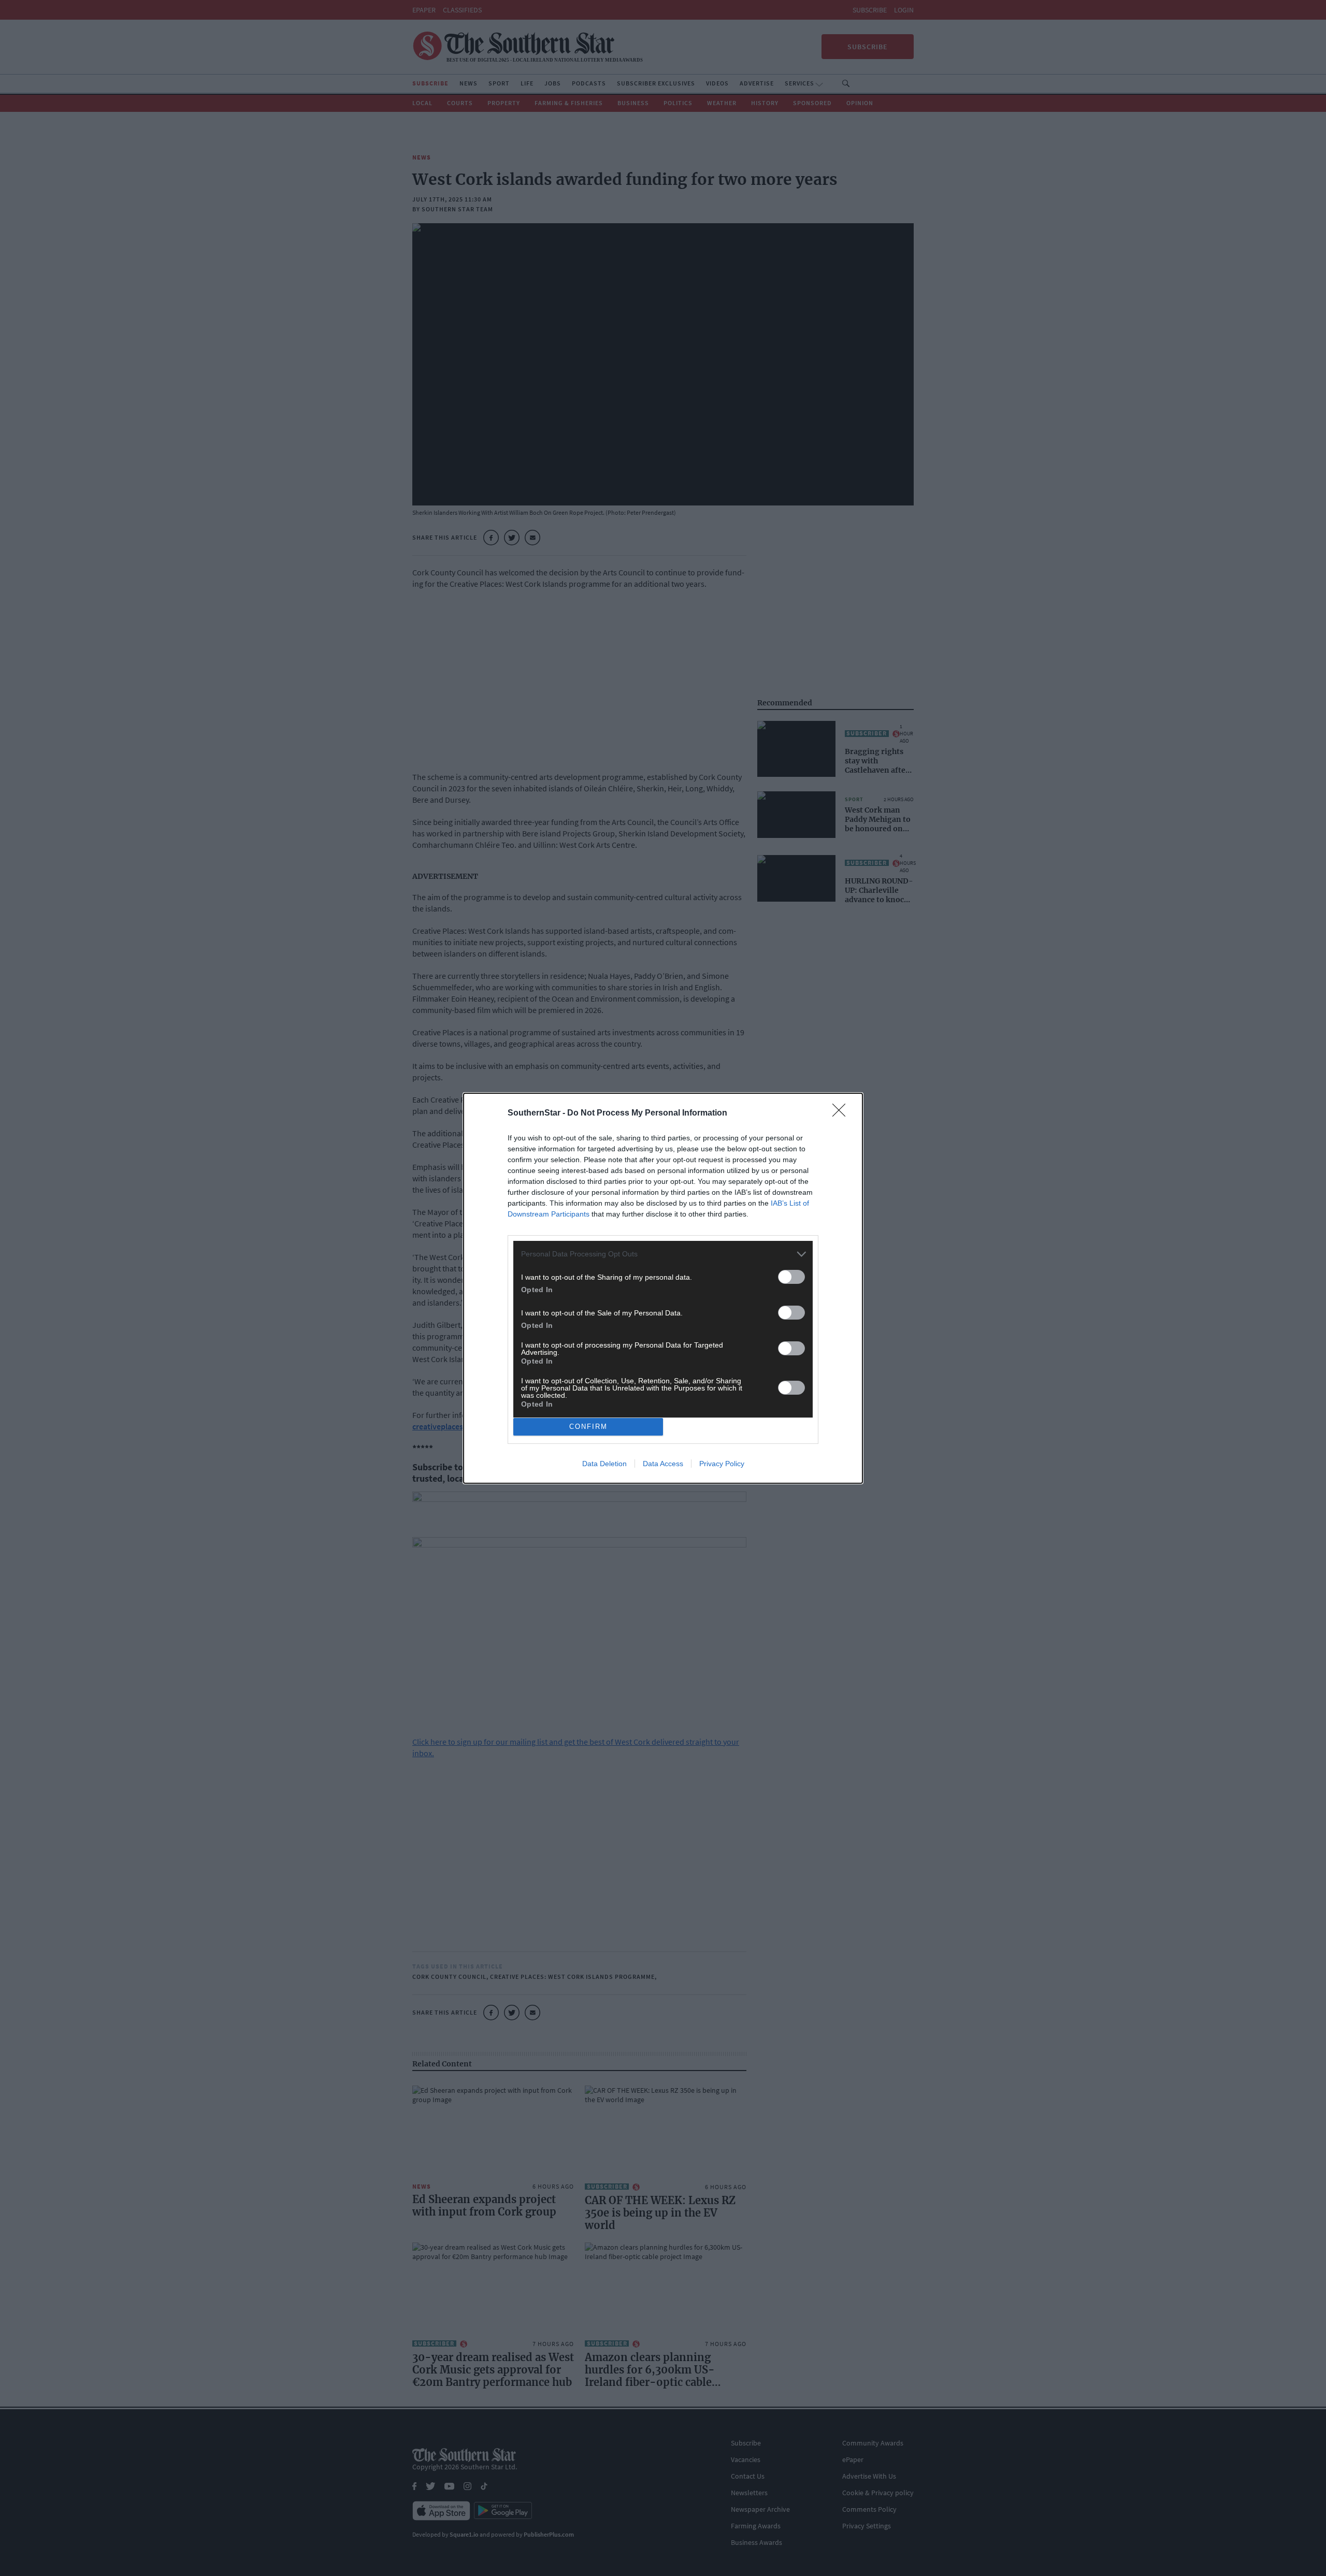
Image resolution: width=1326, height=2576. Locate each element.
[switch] (791, 1277)
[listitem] (663, 1254)
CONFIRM (588, 1427)
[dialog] (663, 1288)
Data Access (663, 1464)
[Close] (842, 1113)
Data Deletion (604, 1464)
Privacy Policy (722, 1464)
